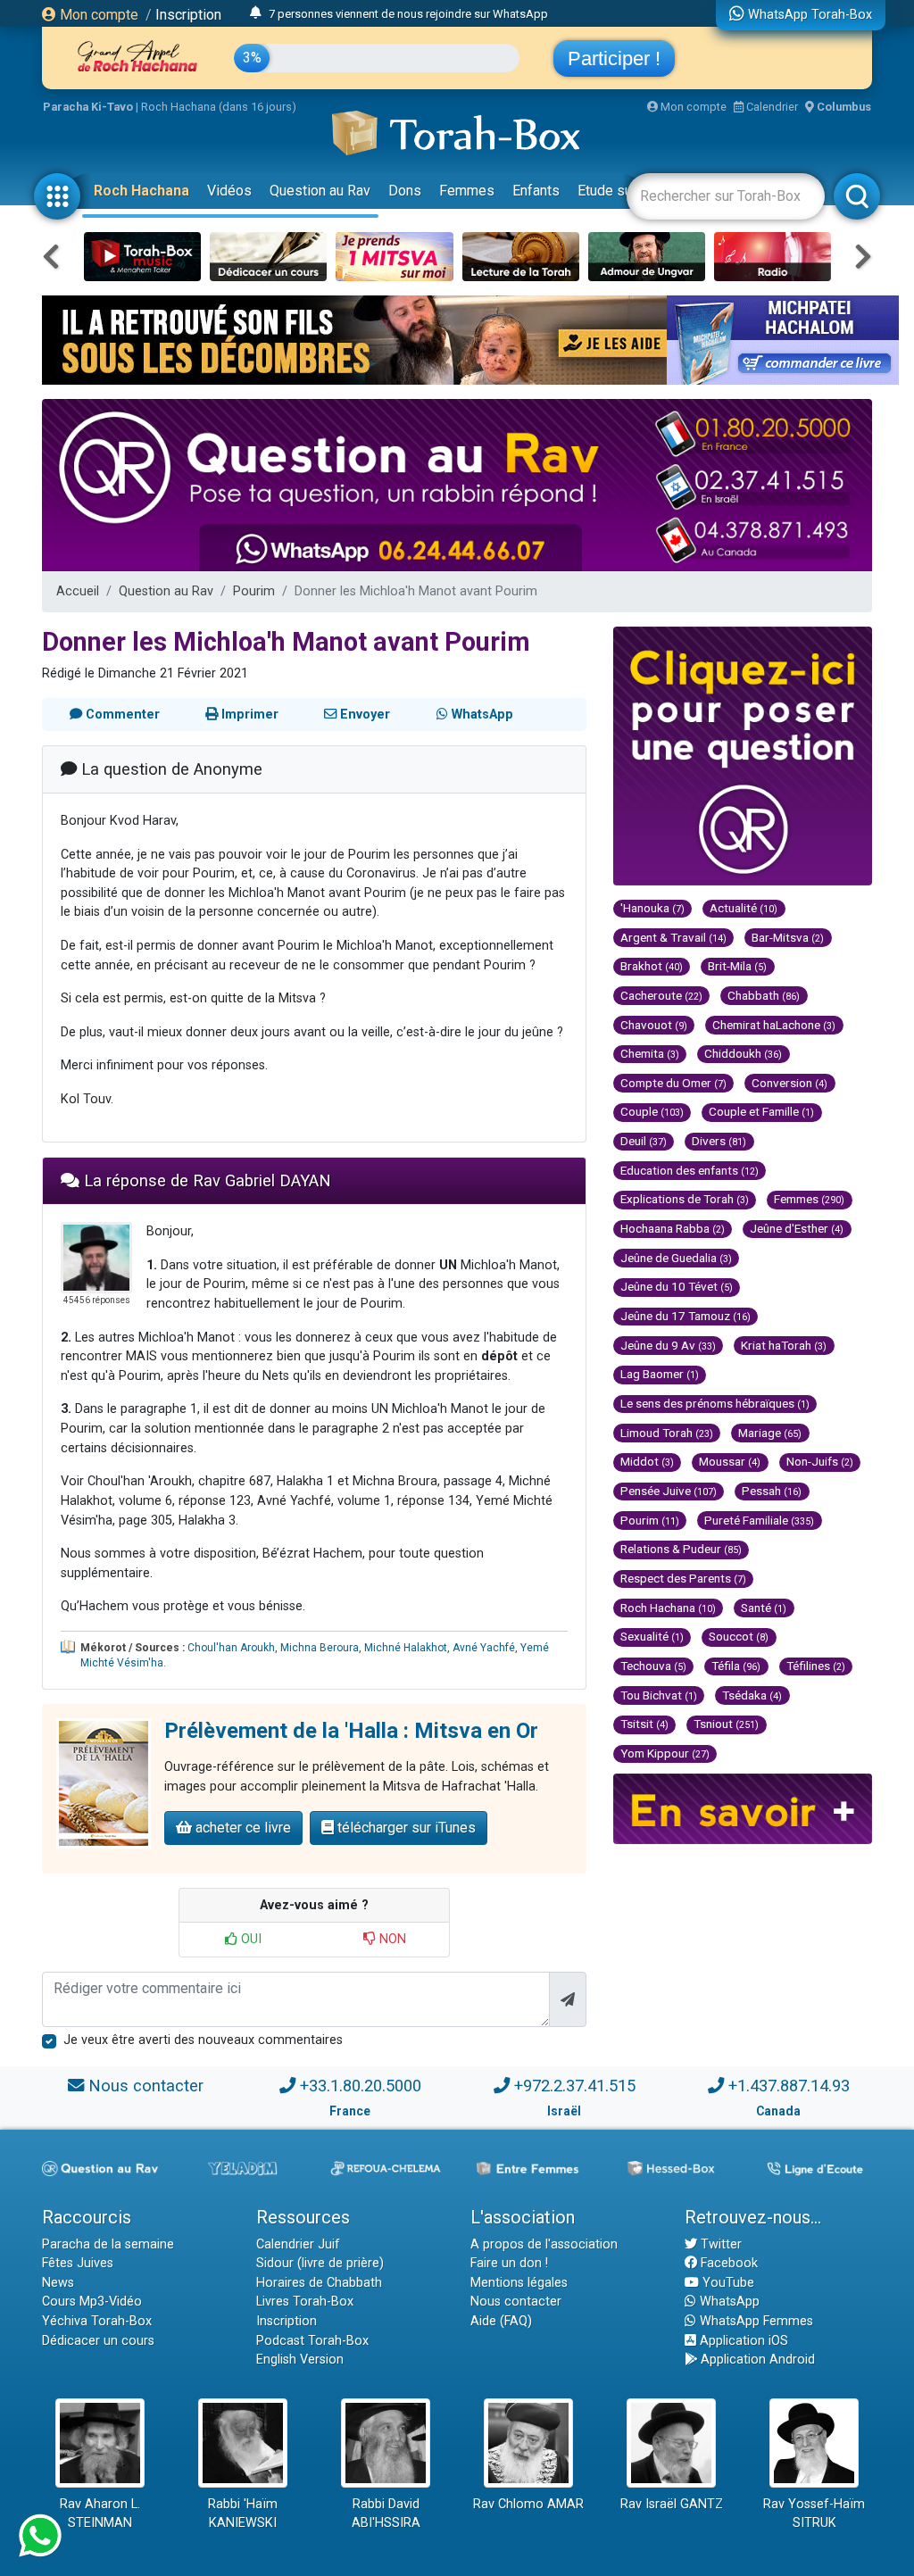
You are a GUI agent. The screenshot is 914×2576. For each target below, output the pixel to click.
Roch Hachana (141, 191)
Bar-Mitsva (788, 937)
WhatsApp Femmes (755, 2321)
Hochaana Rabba (673, 1228)
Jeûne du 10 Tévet (677, 1286)
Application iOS (742, 2341)
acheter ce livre (241, 1828)
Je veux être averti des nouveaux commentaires (203, 2040)
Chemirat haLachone (774, 1025)
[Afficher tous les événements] (256, 13)
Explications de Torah (685, 1199)
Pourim (254, 591)
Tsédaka (752, 1695)
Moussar (730, 1461)
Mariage (770, 1433)
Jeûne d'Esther (797, 1228)
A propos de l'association (544, 2244)
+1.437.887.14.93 (789, 2086)
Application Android (756, 2360)
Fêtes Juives (78, 2263)
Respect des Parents (683, 1578)
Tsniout (726, 1724)
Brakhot (652, 966)
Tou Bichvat (659, 1695)
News (58, 2283)
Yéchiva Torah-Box (97, 2321)
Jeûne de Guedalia (676, 1258)
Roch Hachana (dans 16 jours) (219, 107)
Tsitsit (644, 1724)
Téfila (736, 1666)
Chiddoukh (743, 1053)
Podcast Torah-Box (312, 2341)
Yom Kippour (665, 1753)
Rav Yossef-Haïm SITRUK (814, 2514)
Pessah (772, 1491)
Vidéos (229, 191)
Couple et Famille (761, 1111)
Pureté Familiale (759, 1520)
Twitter (719, 2244)
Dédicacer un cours (98, 2341)
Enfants (536, 191)
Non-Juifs (820, 1461)
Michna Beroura (320, 1648)
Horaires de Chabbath (319, 2283)
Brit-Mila (737, 966)
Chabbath (764, 995)
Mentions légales (519, 2283)
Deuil (644, 1141)
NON (391, 1939)
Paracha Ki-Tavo (88, 107)
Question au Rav (320, 191)
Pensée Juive (669, 1491)
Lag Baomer (660, 1374)
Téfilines (816, 1666)
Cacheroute (661, 995)
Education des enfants (690, 1170)
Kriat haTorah (784, 1345)
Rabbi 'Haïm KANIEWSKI (243, 2514)
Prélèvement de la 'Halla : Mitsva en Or (351, 1731)
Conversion (789, 1083)
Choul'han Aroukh (231, 1648)
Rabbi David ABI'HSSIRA (386, 2514)
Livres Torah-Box (305, 2302)
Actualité (744, 908)
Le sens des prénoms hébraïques (715, 1403)
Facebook (727, 2263)
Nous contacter (146, 2086)
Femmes (467, 191)
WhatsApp (728, 2302)
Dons (405, 191)
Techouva (653, 1666)
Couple (652, 1111)
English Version (300, 2360)
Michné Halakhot (406, 1648)
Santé (764, 1608)
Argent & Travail (673, 937)
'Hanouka (652, 908)
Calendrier (771, 107)
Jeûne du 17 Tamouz (685, 1316)
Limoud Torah (667, 1433)
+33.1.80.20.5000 (361, 2086)
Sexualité (652, 1636)
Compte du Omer (673, 1083)
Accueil (78, 591)
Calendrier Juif (298, 2244)
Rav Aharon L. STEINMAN (100, 2514)
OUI (249, 1939)
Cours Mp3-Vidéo (92, 2302)
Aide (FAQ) (501, 2321)
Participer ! (614, 58)
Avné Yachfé (484, 1648)
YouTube (727, 2283)
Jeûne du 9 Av (668, 1345)
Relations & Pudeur (681, 1549)
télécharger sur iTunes (405, 1828)
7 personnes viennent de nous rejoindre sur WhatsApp (408, 14)
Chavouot (654, 1025)
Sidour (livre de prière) (320, 2263)
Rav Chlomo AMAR (528, 2504)
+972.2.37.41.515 (575, 2086)
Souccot (739, 1636)
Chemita (650, 1053)
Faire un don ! (509, 2263)
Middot (647, 1461)
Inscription (188, 15)
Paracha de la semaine (108, 2244)
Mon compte (97, 15)
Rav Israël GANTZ (672, 2504)
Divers (719, 1141)
